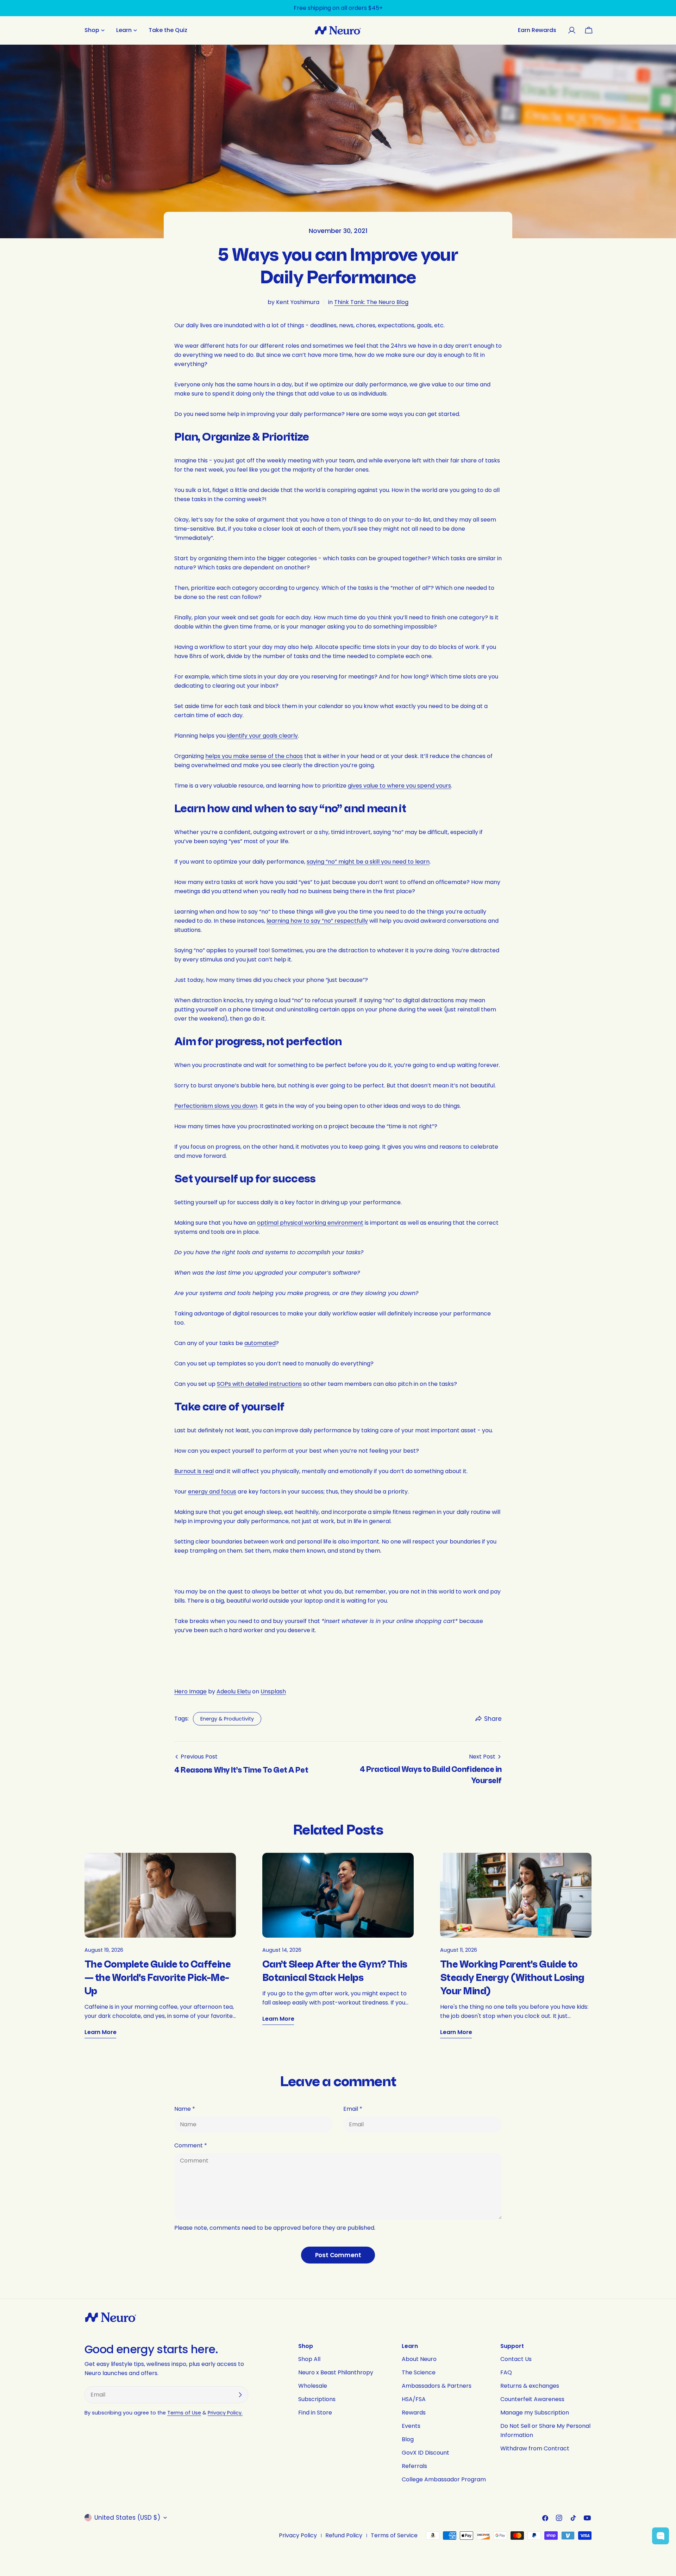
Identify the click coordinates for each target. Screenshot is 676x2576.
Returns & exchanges (530, 2386)
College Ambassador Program (444, 2479)
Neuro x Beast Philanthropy (336, 2372)
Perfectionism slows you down (216, 1106)
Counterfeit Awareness (532, 2399)
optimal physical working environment (310, 1223)
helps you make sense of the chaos (254, 756)
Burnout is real (194, 1471)
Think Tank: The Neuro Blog (371, 302)
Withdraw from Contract (535, 2448)
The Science (419, 2372)
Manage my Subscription (535, 2413)
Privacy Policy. (225, 2413)
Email (353, 2109)
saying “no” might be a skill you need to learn (368, 862)
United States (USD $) (127, 2518)
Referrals (414, 2466)
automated (260, 1343)
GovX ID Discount (425, 2453)
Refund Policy (344, 2535)
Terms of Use (184, 2413)
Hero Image (190, 1691)
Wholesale (313, 2386)
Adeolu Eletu (234, 1691)
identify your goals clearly (262, 736)
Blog (408, 2439)
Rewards (414, 2413)
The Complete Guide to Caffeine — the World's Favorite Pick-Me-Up (158, 1978)
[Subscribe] (240, 2395)
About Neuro (419, 2359)
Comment (191, 2145)
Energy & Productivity (227, 1719)
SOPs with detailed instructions (259, 1384)
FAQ (506, 2372)
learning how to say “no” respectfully (317, 921)
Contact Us (516, 2359)
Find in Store (315, 2413)
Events (411, 2426)
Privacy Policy (298, 2535)
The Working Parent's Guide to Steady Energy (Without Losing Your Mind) (512, 1978)
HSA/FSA (414, 2399)
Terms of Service (394, 2535)
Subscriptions (317, 2399)
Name (185, 2109)
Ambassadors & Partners (437, 2386)
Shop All (309, 2359)
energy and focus (212, 1492)
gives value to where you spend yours (399, 786)
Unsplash (273, 1691)
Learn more (100, 2032)
